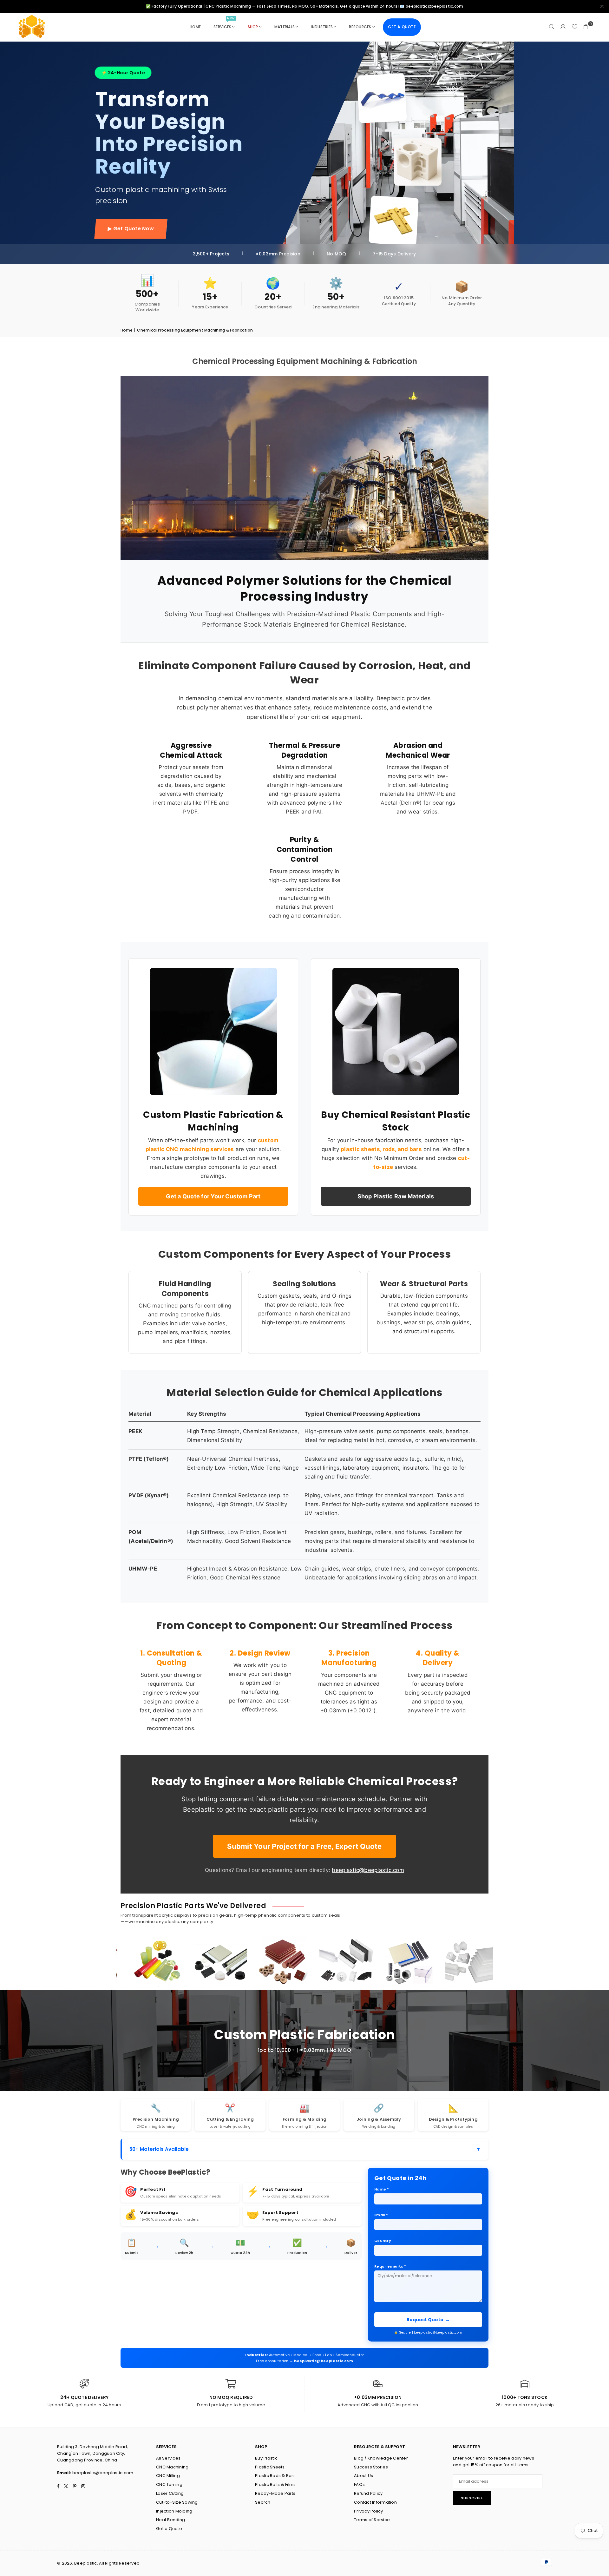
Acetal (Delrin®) (401, 803)
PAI (317, 812)
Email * (381, 2215)
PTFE (210, 803)
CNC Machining (172, 2467)
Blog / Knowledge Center (381, 2458)
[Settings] (563, 27)
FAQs (359, 2484)
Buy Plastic (266, 2458)
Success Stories (371, 2467)
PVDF (190, 812)
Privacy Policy (369, 2511)
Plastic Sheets (270, 2467)
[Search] (552, 27)
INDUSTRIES (322, 27)
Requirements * (390, 2266)
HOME (195, 27)
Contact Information (375, 2502)
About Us (363, 2476)
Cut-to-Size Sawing (177, 2502)
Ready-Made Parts (275, 2493)
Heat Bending (170, 2520)
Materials (285, 27)
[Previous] (114, 1963)
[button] (586, 27)
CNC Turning (169, 2484)
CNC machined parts (166, 1306)
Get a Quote (169, 2529)
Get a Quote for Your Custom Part (213, 1196)
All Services (168, 2458)
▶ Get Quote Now (131, 229)
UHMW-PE (430, 794)
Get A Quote (402, 27)
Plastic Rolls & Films (275, 2484)
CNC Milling (168, 2476)
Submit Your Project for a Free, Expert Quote (304, 1846)
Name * (382, 2189)
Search (263, 2502)
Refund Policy (368, 2493)
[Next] (495, 1963)
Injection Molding (174, 2511)
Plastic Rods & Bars (275, 2476)
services (224, 24)
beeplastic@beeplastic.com (368, 1870)
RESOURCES (360, 27)
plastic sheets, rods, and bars (381, 1149)
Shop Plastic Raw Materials (396, 1196)
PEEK (293, 812)
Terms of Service (372, 2520)
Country (383, 2241)
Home (126, 330)
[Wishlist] (574, 27)
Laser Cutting (170, 2493)
